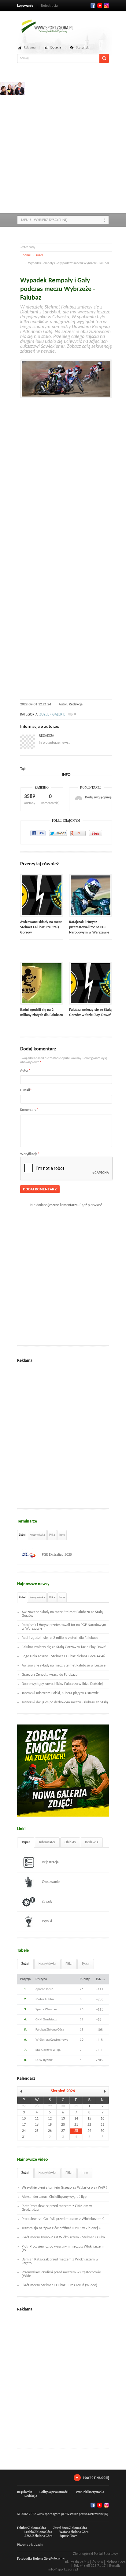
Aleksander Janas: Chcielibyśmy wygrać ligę (54, 2197)
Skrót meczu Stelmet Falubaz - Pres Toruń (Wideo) (59, 2285)
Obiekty (70, 1842)
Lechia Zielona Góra (38, 2532)
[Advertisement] (63, 145)
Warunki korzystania (90, 2492)
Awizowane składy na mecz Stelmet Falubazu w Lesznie (64, 1666)
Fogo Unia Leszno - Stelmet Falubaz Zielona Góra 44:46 (63, 1656)
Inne (62, 1535)
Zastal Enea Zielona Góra (70, 2528)
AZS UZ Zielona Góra (38, 2536)
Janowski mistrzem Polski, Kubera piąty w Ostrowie (60, 1693)
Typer (26, 1842)
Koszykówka (37, 1535)
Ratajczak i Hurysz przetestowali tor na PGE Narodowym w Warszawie (89, 927)
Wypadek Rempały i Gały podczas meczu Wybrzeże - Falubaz (58, 289)
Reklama (30, 48)
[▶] (102, 2091)
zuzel (39, 255)
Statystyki (83, 48)
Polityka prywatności (54, 2492)
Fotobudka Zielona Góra (34, 2559)
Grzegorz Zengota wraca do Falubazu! (50, 1675)
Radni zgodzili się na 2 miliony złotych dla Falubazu (60, 1638)
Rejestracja (49, 6)
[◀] (23, 2091)
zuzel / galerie (52, 715)
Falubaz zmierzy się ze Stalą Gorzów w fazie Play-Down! (64, 1647)
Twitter (100, 6)
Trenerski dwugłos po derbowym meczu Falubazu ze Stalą (65, 1702)
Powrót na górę (96, 2478)
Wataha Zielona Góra (74, 2532)
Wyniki (47, 1921)
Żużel (22, 1535)
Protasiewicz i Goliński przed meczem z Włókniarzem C (63, 2219)
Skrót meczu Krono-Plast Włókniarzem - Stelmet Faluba (63, 2237)
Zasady (47, 1902)
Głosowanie (51, 1882)
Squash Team (69, 2536)
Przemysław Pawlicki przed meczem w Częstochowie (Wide (61, 2274)
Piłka (52, 1535)
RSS (106, 6)
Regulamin (25, 2492)
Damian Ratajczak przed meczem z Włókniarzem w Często (60, 2261)
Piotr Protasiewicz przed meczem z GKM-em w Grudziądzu (57, 2208)
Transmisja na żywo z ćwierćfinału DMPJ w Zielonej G (61, 2228)
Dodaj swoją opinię (98, 798)
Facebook (93, 6)
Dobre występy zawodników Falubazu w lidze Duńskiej (62, 1684)
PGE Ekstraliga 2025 (57, 1555)
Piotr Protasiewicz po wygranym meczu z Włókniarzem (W (63, 2248)
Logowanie (25, 6)
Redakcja (76, 704)
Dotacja (56, 48)
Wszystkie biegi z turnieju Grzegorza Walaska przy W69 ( (64, 2188)
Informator (47, 1842)
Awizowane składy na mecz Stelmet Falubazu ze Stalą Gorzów (41, 927)
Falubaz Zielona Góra (31, 2528)
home (27, 255)
